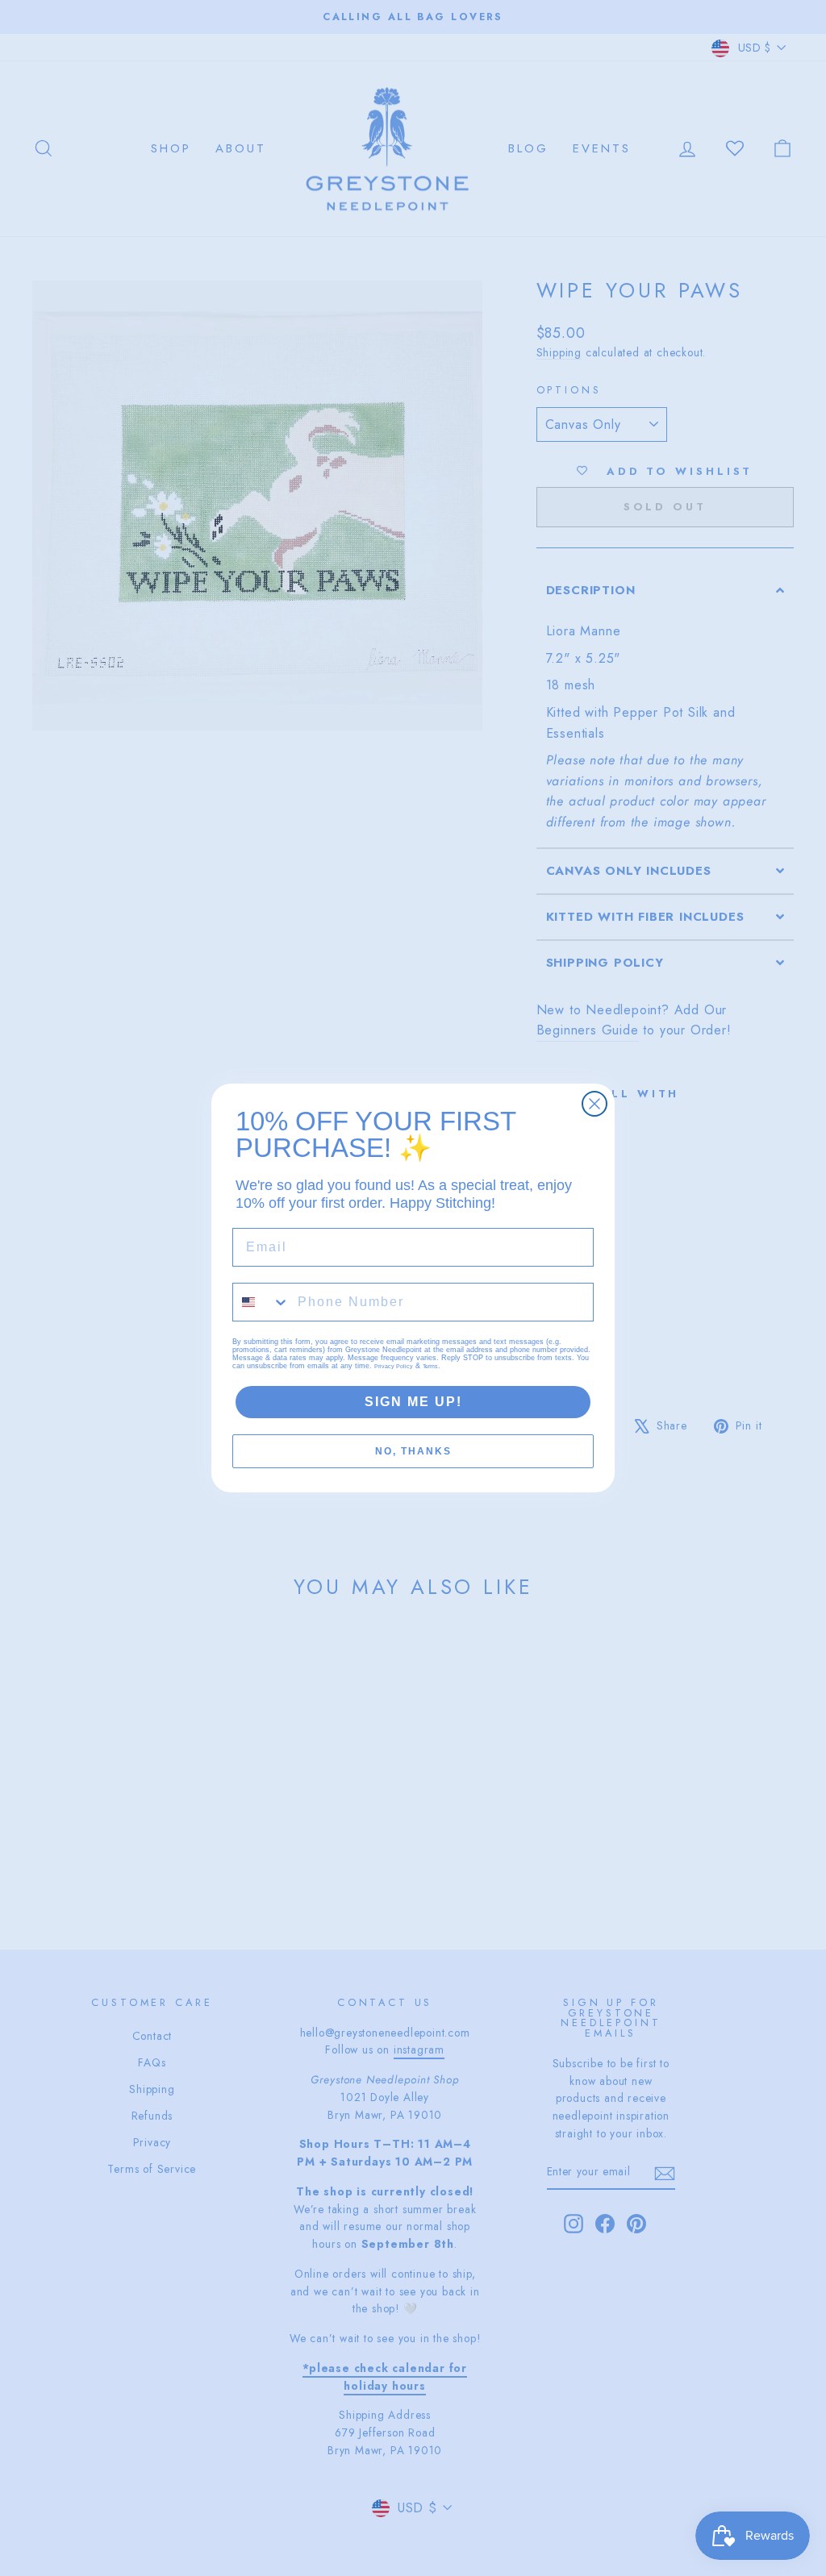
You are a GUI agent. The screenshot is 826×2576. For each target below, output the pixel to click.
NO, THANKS (413, 1451)
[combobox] (261, 1302)
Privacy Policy (394, 1366)
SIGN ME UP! (413, 1402)
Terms (430, 1366)
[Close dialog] (594, 1104)
